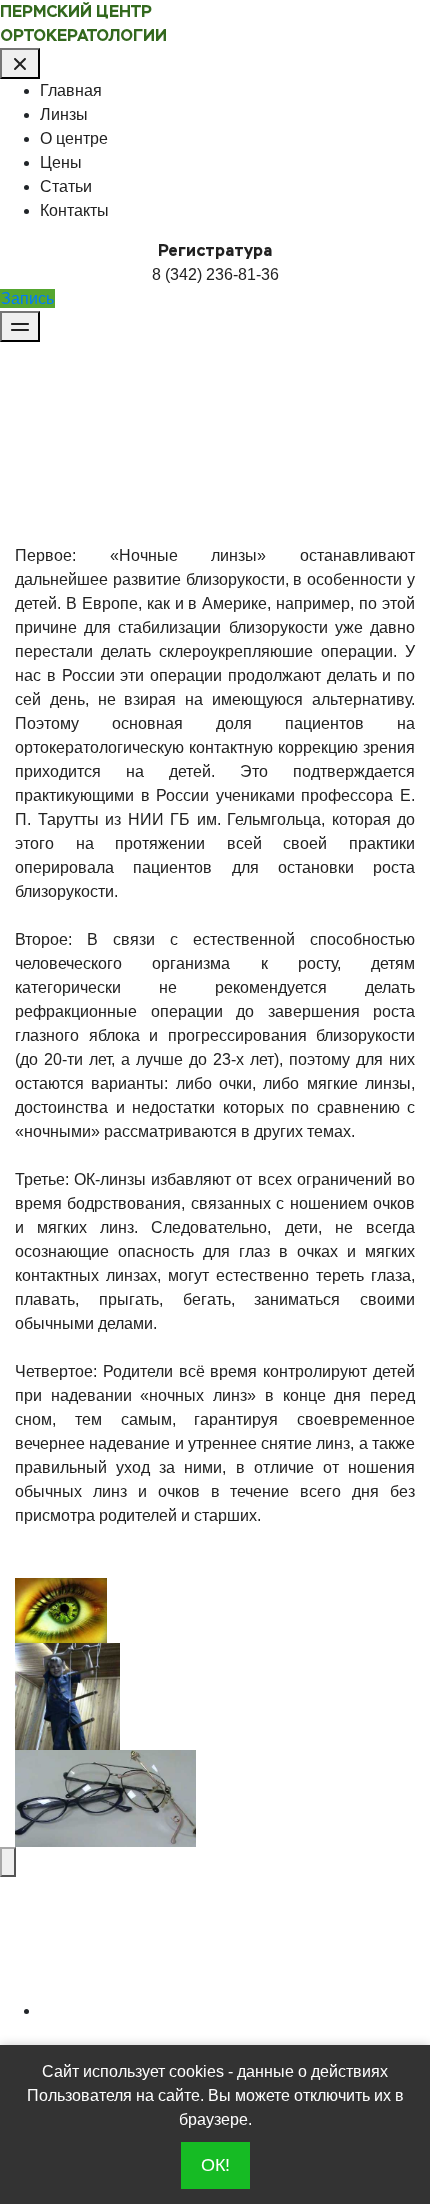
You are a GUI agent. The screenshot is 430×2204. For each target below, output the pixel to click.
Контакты (74, 210)
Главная (71, 90)
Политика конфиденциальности (165, 2012)
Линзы (64, 114)
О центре (74, 138)
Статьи (66, 186)
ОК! (215, 2165)
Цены (61, 162)
